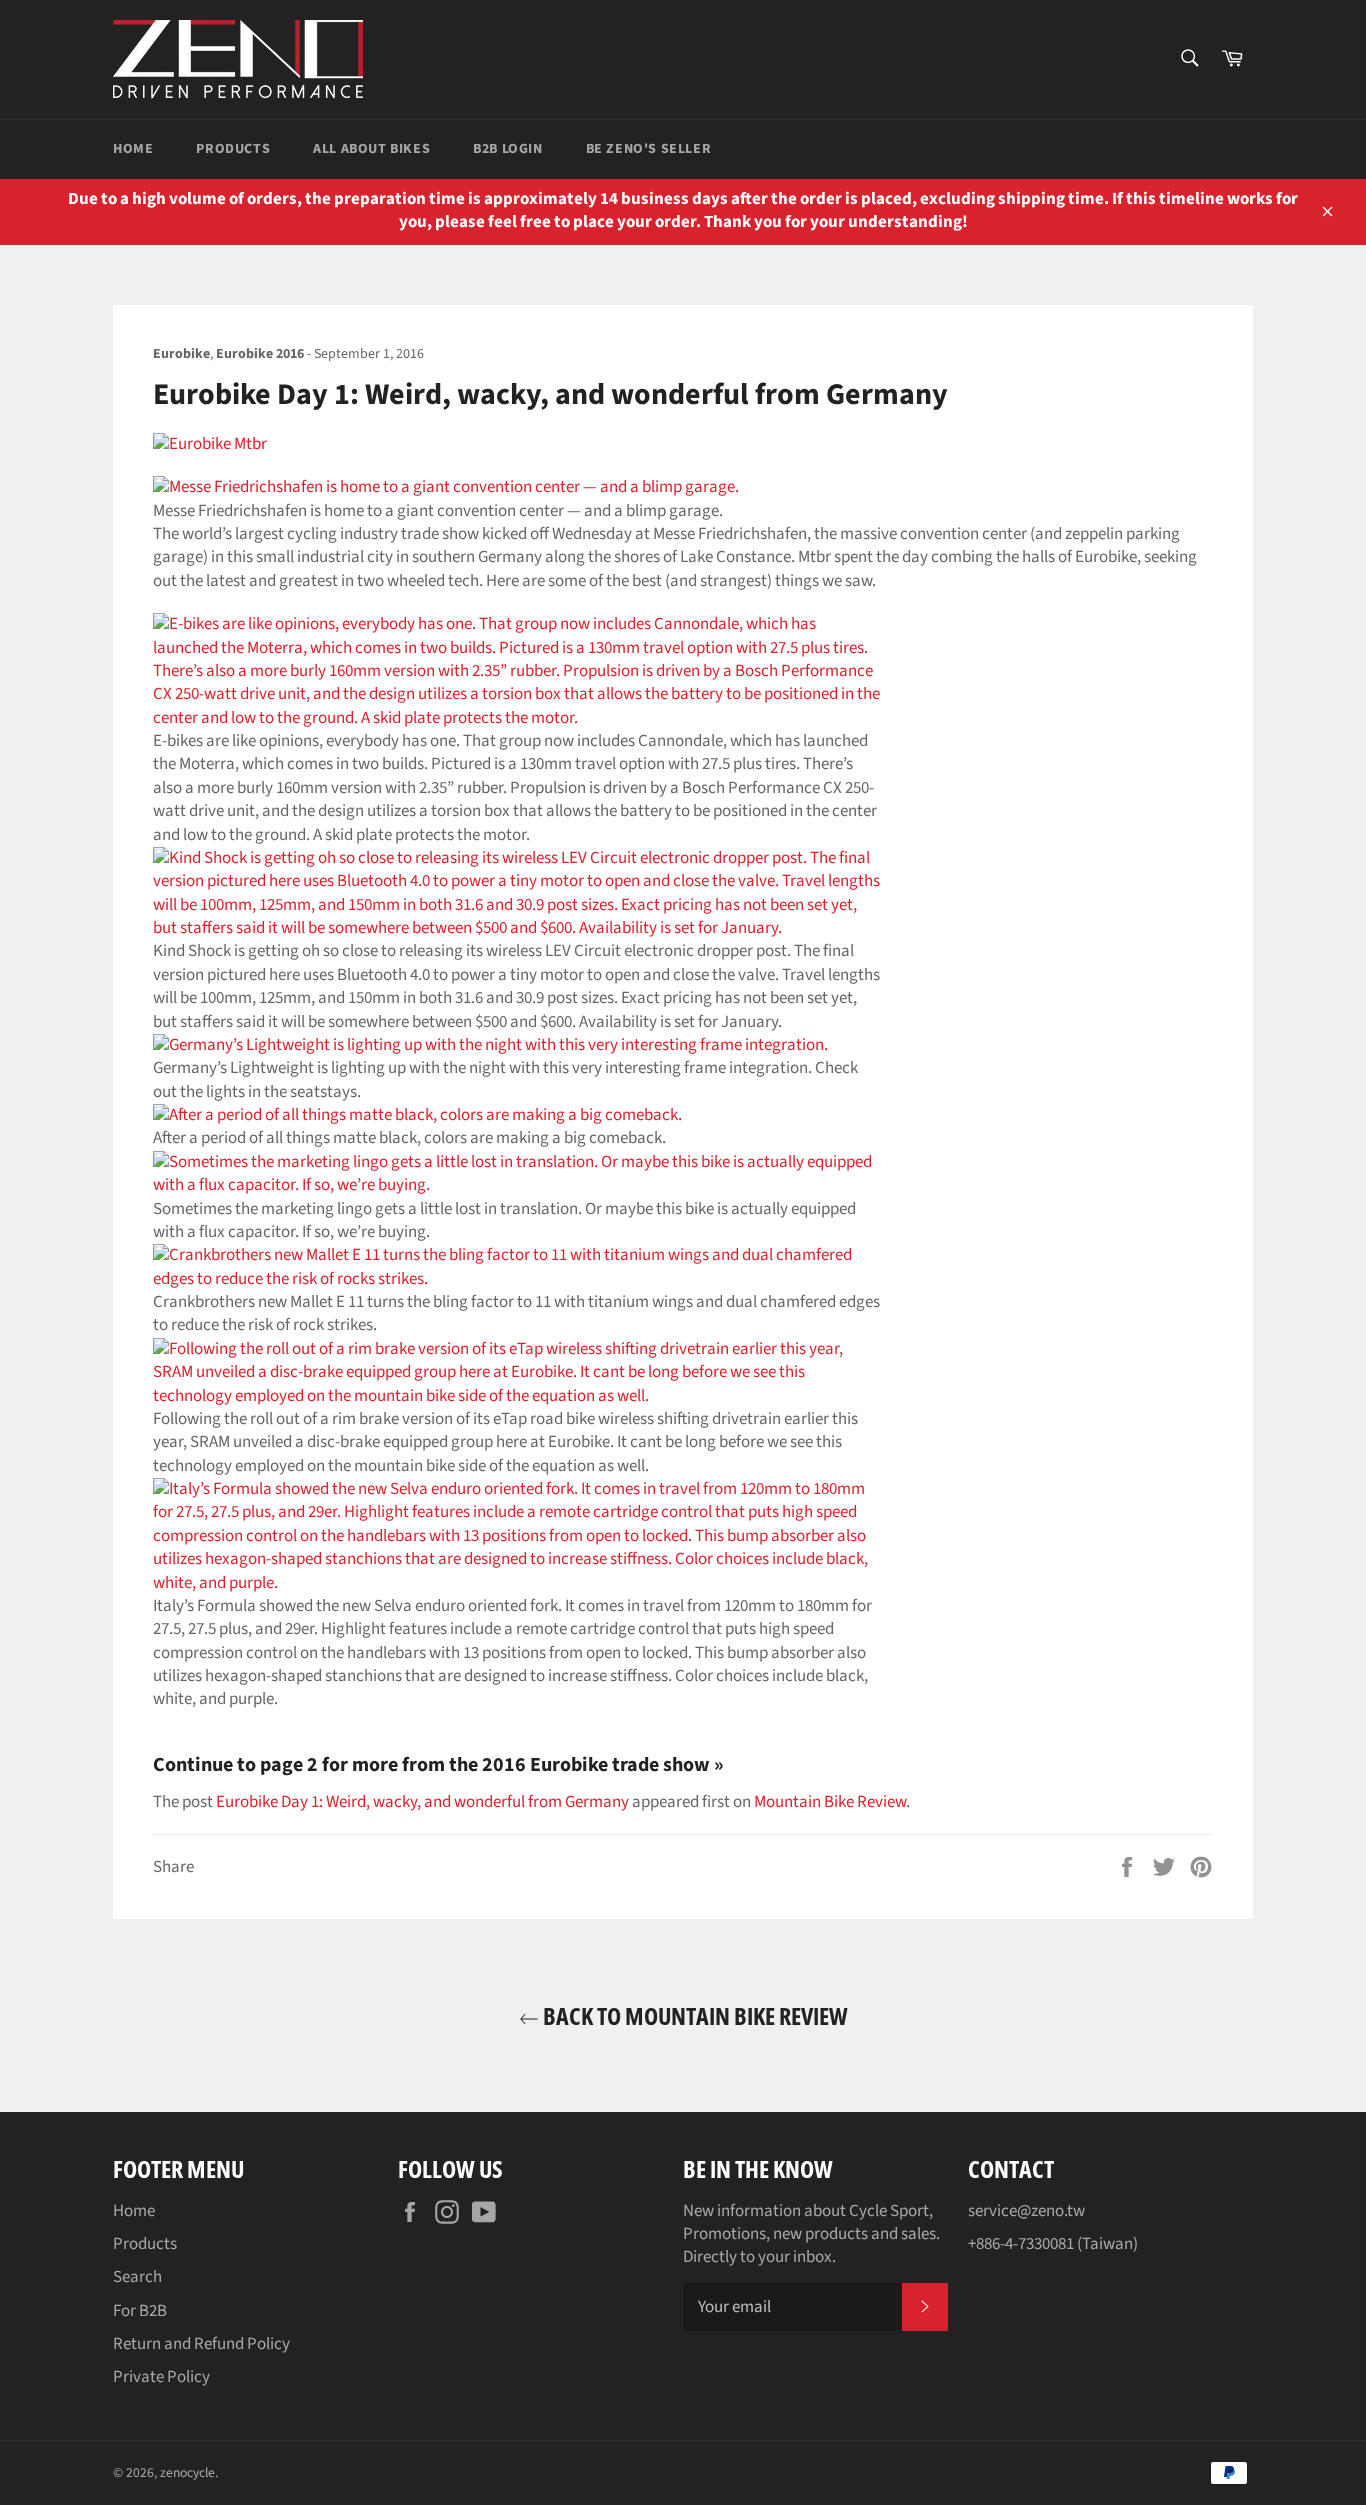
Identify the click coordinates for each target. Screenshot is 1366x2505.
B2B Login (507, 149)
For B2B (140, 2311)
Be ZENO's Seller (649, 149)
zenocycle (187, 2472)
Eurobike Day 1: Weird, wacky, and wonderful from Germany (422, 1802)
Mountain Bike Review (830, 1802)
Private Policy (161, 2377)
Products (233, 149)
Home (133, 149)
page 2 (289, 1765)
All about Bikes (371, 149)
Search (137, 2277)
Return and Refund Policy (201, 2344)
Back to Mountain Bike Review (693, 2015)
